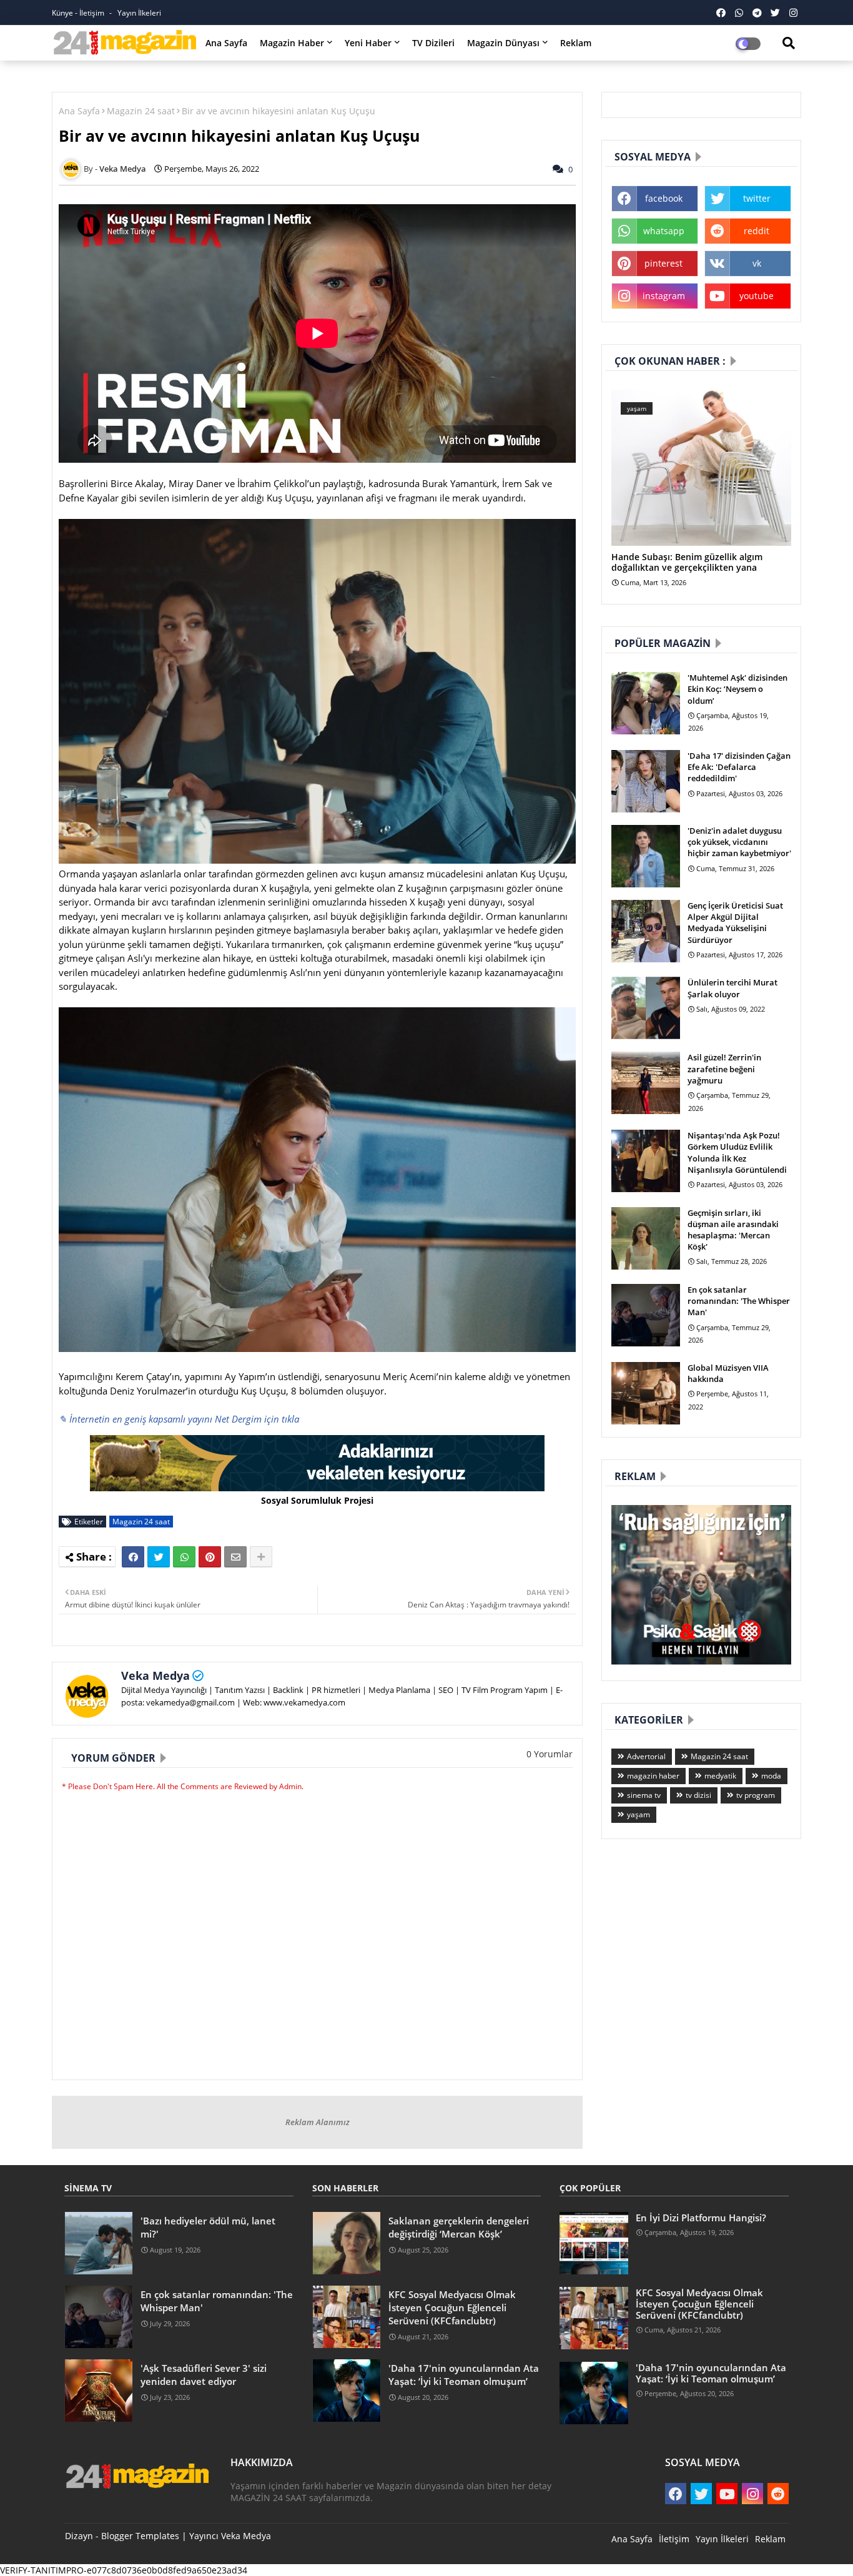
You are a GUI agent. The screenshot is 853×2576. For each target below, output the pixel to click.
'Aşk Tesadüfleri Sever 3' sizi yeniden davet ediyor (204, 2375)
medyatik (720, 1776)
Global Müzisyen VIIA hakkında (728, 1373)
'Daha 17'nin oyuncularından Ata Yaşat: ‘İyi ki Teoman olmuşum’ (464, 2375)
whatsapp (664, 231)
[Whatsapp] (184, 1557)
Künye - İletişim (79, 13)
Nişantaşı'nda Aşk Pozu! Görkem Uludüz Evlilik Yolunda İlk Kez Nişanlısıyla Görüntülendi (737, 1152)
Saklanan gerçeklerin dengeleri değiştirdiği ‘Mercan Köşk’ (459, 2227)
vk (757, 263)
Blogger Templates (140, 2536)
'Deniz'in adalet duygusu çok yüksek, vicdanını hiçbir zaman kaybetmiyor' (739, 842)
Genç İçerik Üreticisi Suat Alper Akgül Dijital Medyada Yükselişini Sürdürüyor (735, 923)
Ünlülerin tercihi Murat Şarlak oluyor (732, 988)
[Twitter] (159, 1557)
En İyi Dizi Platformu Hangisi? (701, 2218)
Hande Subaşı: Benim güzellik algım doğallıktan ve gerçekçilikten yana (687, 563)
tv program (756, 1795)
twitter (757, 198)
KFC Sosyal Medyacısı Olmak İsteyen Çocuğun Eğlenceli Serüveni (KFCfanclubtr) (452, 2307)
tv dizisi (698, 1795)
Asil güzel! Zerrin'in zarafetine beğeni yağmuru (724, 1068)
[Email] (235, 1557)
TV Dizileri (433, 43)
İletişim (674, 2539)
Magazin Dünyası (503, 43)
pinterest (663, 263)
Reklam (576, 43)
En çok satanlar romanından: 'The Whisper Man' (739, 1301)
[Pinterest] (210, 1557)
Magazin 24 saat (141, 111)
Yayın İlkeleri (139, 13)
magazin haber (653, 1776)
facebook (664, 198)
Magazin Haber (292, 43)
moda (771, 1776)
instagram (664, 296)
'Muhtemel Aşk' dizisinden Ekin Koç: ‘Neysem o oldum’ (737, 689)
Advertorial (646, 1756)
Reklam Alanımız (318, 2122)
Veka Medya (155, 1675)
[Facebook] (133, 1557)
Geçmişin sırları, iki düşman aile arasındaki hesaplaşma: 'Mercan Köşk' (733, 1230)
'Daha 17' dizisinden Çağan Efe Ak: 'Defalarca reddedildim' (739, 767)
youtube (757, 296)
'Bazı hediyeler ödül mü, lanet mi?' (208, 2227)
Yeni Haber (368, 43)
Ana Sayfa (226, 43)
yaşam (639, 1814)
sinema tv (644, 1795)
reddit (757, 231)
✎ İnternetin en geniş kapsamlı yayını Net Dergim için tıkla (179, 1419)
